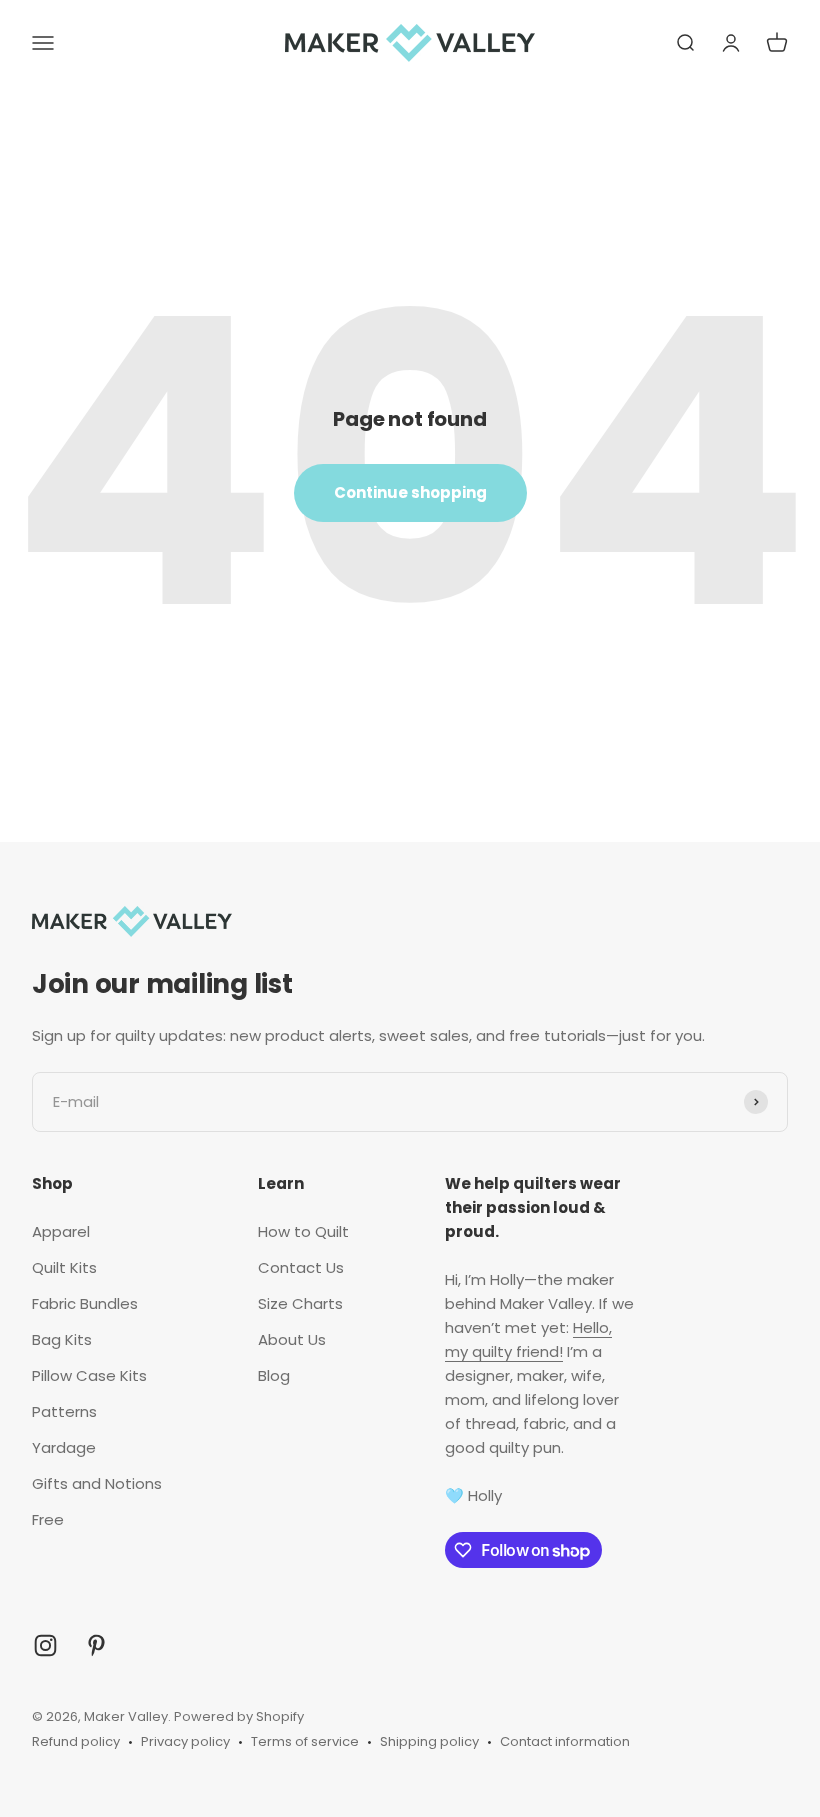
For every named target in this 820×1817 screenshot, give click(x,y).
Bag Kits (62, 1339)
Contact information (565, 1741)
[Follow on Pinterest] (96, 1645)
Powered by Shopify (239, 1716)
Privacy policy (185, 1741)
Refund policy (76, 1741)
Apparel (61, 1231)
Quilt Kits (64, 1267)
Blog (274, 1375)
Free (48, 1519)
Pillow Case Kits (89, 1375)
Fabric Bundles (85, 1303)
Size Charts (300, 1303)
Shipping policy (429, 1741)
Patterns (64, 1411)
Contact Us (301, 1267)
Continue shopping (410, 492)
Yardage (64, 1447)
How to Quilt (303, 1231)
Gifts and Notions (97, 1483)
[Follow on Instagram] (45, 1645)
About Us (292, 1339)
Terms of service (305, 1741)
